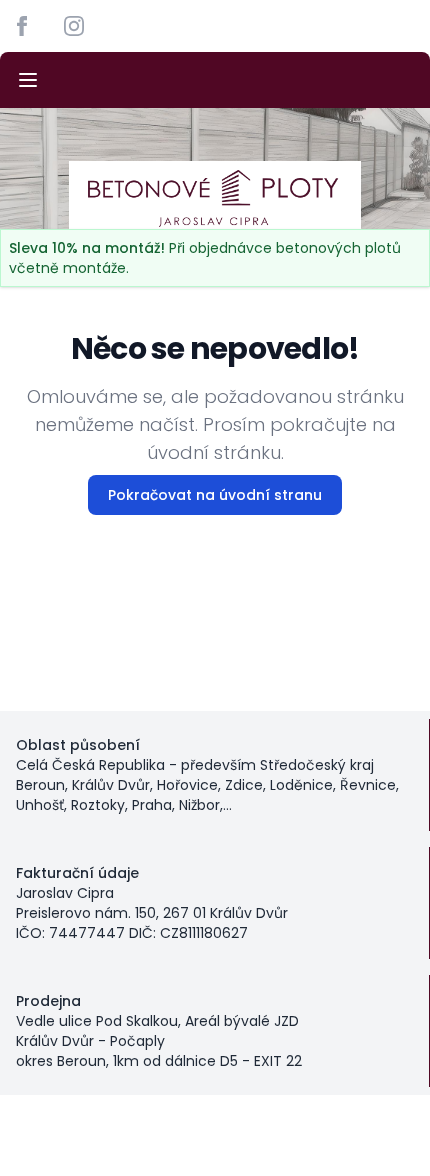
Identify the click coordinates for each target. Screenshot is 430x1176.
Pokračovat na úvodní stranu (215, 495)
